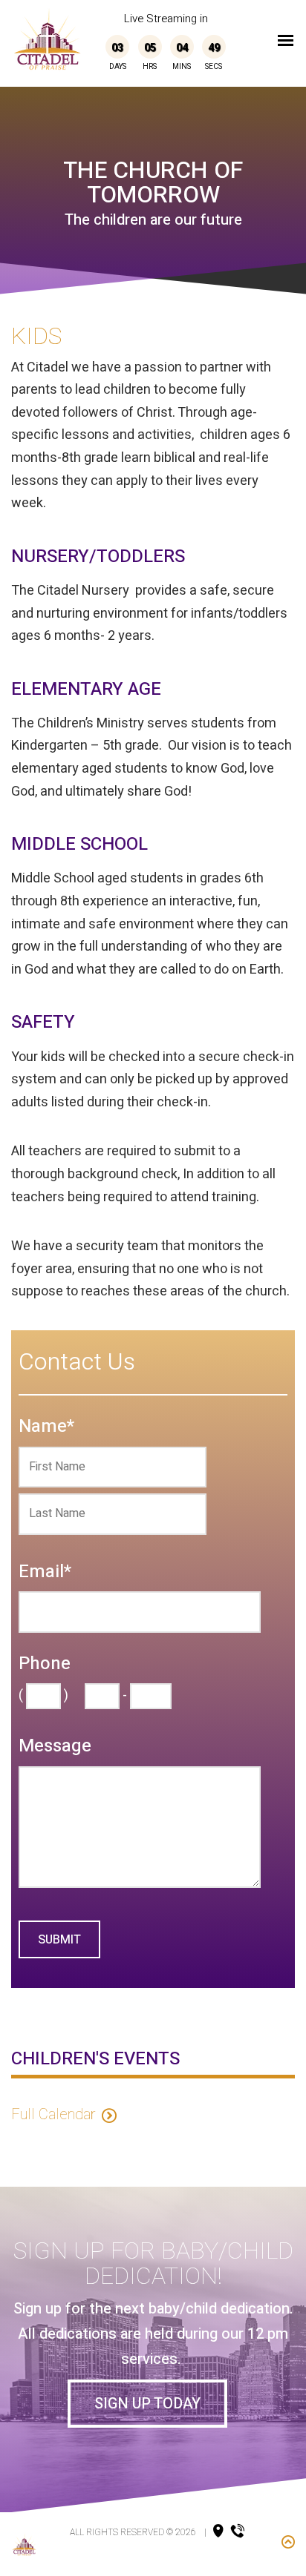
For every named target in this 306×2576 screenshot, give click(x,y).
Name (46, 1427)
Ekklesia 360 (157, 2553)
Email (45, 1572)
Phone (45, 1664)
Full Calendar (53, 2114)
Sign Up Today (147, 2404)
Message (55, 1747)
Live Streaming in (166, 19)
